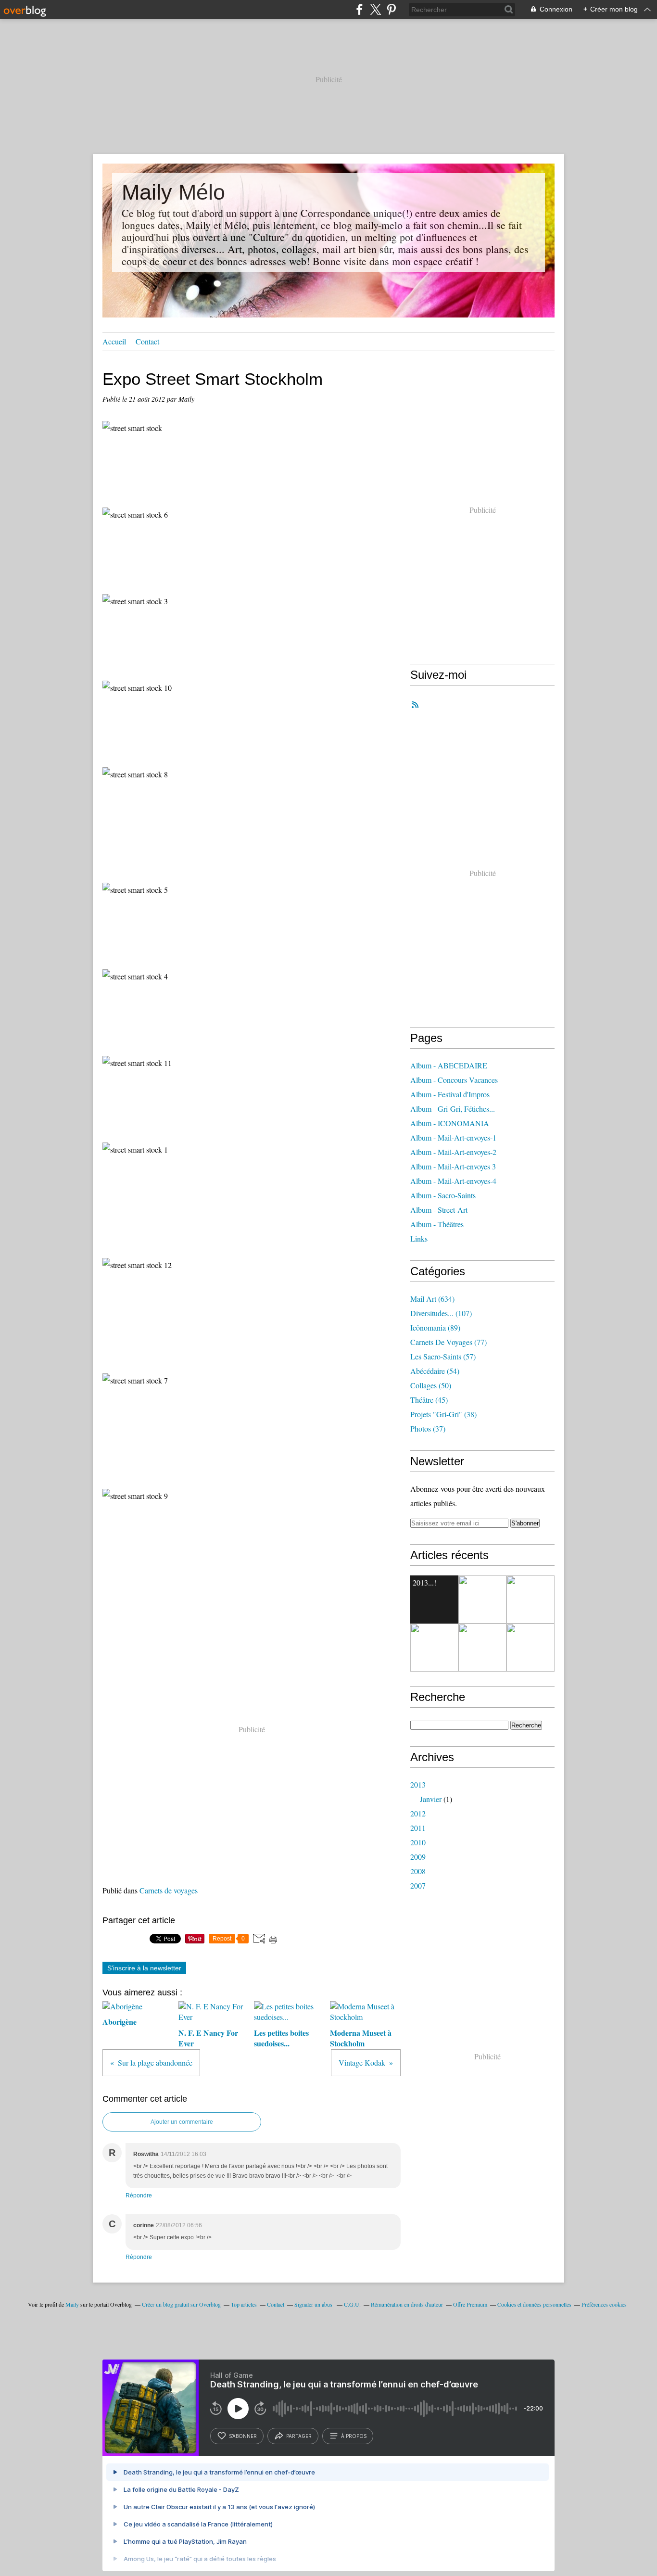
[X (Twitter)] (375, 9)
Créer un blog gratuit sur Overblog (181, 2304)
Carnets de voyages (169, 1890)
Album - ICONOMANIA (450, 1123)
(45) (429, 1400)
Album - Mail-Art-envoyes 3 (453, 1166)
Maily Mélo (173, 192)
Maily (73, 2304)
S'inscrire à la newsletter (144, 1968)
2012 (418, 1813)
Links (419, 1238)
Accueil (114, 341)
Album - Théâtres (437, 1224)
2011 (418, 1828)
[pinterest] (391, 9)
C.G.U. (352, 2304)
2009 (418, 1857)
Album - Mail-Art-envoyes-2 (453, 1152)
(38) (443, 1414)
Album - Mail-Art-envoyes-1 (453, 1137)
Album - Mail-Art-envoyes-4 (453, 1181)
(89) (435, 1327)
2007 (418, 1885)
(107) (441, 1313)
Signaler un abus (314, 2304)
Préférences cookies (604, 2304)
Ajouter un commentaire (182, 2122)
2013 (418, 1784)
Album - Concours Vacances (454, 1080)
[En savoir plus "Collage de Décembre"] (434, 1648)
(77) (449, 1342)
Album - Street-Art (439, 1210)
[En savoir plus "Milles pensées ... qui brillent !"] (482, 1599)
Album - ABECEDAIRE (449, 1065)
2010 (418, 1842)
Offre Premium (470, 2304)
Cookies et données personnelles (534, 2304)
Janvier (431, 1799)
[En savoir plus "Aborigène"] (531, 1599)
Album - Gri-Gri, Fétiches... (453, 1109)
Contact (147, 341)
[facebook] (360, 9)
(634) (432, 1299)
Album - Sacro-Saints (443, 1195)
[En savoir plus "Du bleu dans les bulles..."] (531, 1648)
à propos (354, 2436)
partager (299, 2436)
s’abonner (243, 2436)
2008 (418, 1871)
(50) (431, 1385)
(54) (435, 1371)
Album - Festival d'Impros (450, 1094)
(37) (428, 1428)
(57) (443, 1356)
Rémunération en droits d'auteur (407, 2304)
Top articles (244, 2304)
